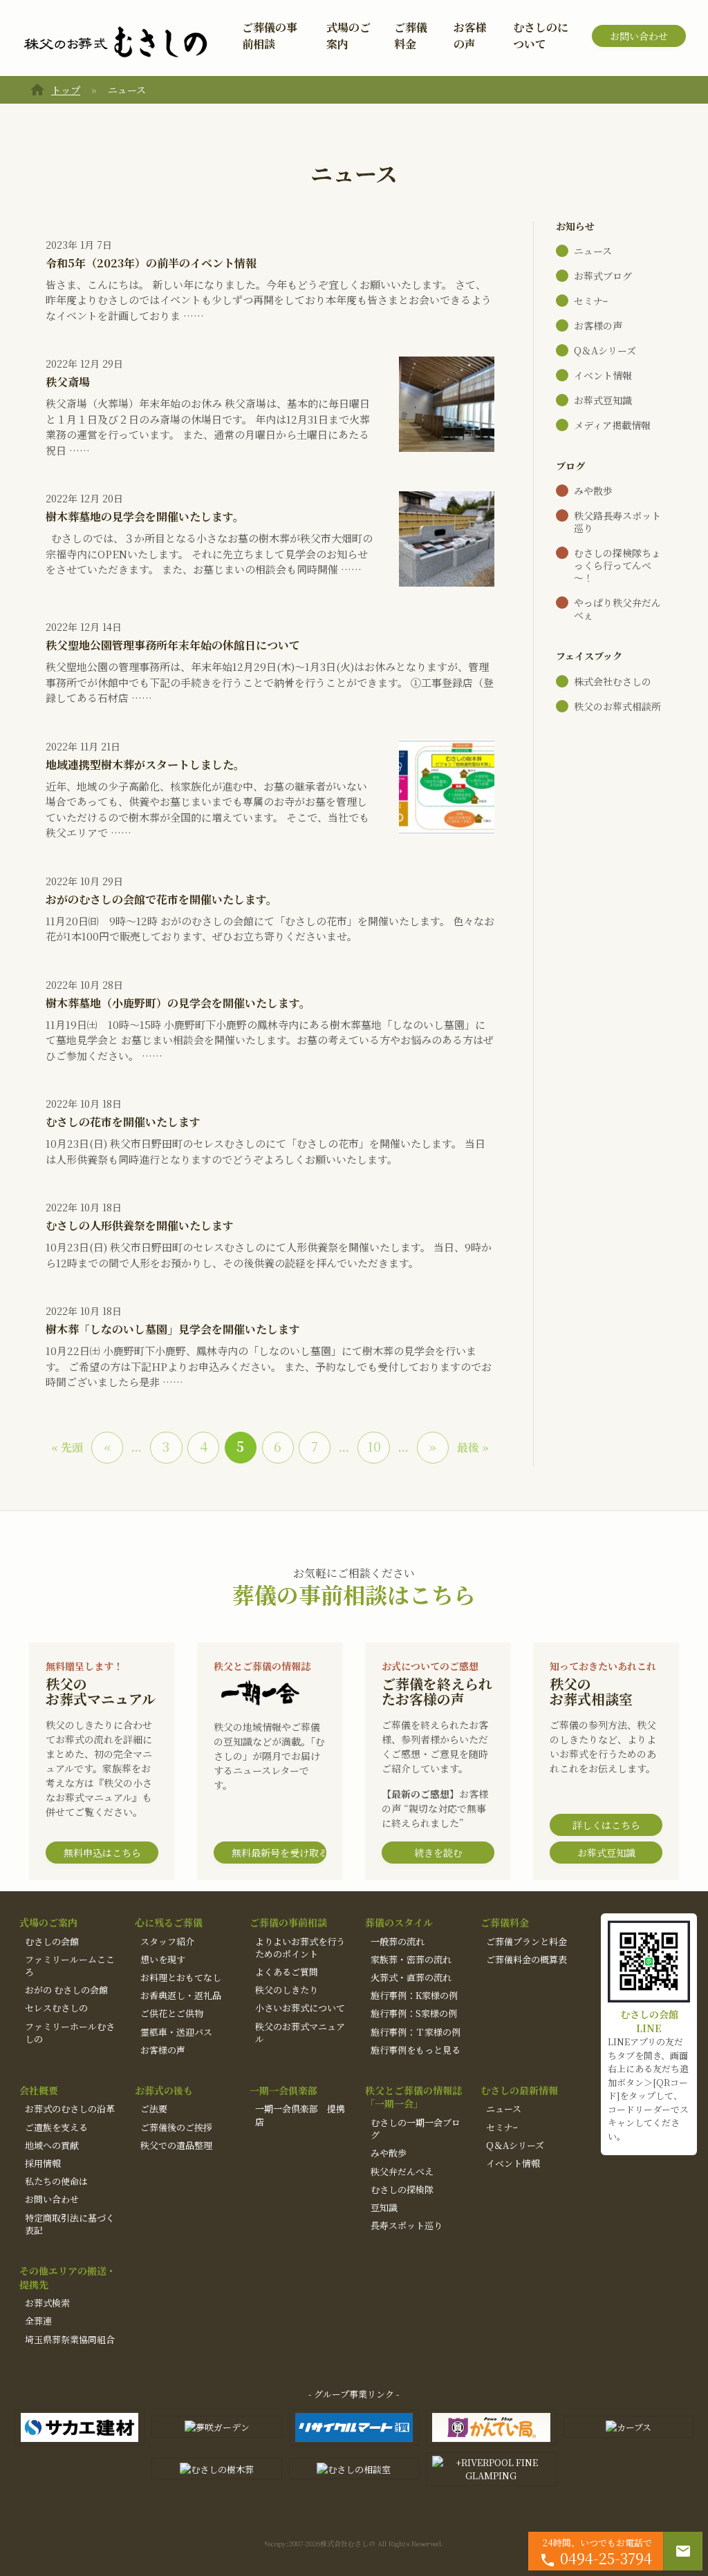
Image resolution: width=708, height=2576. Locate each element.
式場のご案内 (348, 36)
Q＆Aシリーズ (605, 350)
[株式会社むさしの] (115, 43)
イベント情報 (603, 375)
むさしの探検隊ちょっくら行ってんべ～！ (617, 565)
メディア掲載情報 (612, 425)
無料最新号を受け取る (279, 1853)
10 (374, 1446)
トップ (66, 90)
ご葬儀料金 (411, 36)
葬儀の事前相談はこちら (354, 1594)
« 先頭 (67, 1447)
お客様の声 (470, 36)
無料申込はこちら (102, 1853)
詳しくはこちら (606, 1825)
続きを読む (438, 1853)
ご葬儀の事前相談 (270, 36)
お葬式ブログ (603, 276)
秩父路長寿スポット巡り (617, 522)
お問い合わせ (639, 36)
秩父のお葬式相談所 (617, 706)
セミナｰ (591, 301)
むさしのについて (541, 36)
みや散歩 (593, 491)
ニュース (593, 251)
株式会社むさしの (613, 681)
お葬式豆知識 (603, 400)
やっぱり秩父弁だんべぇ (617, 609)
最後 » (473, 1447)
